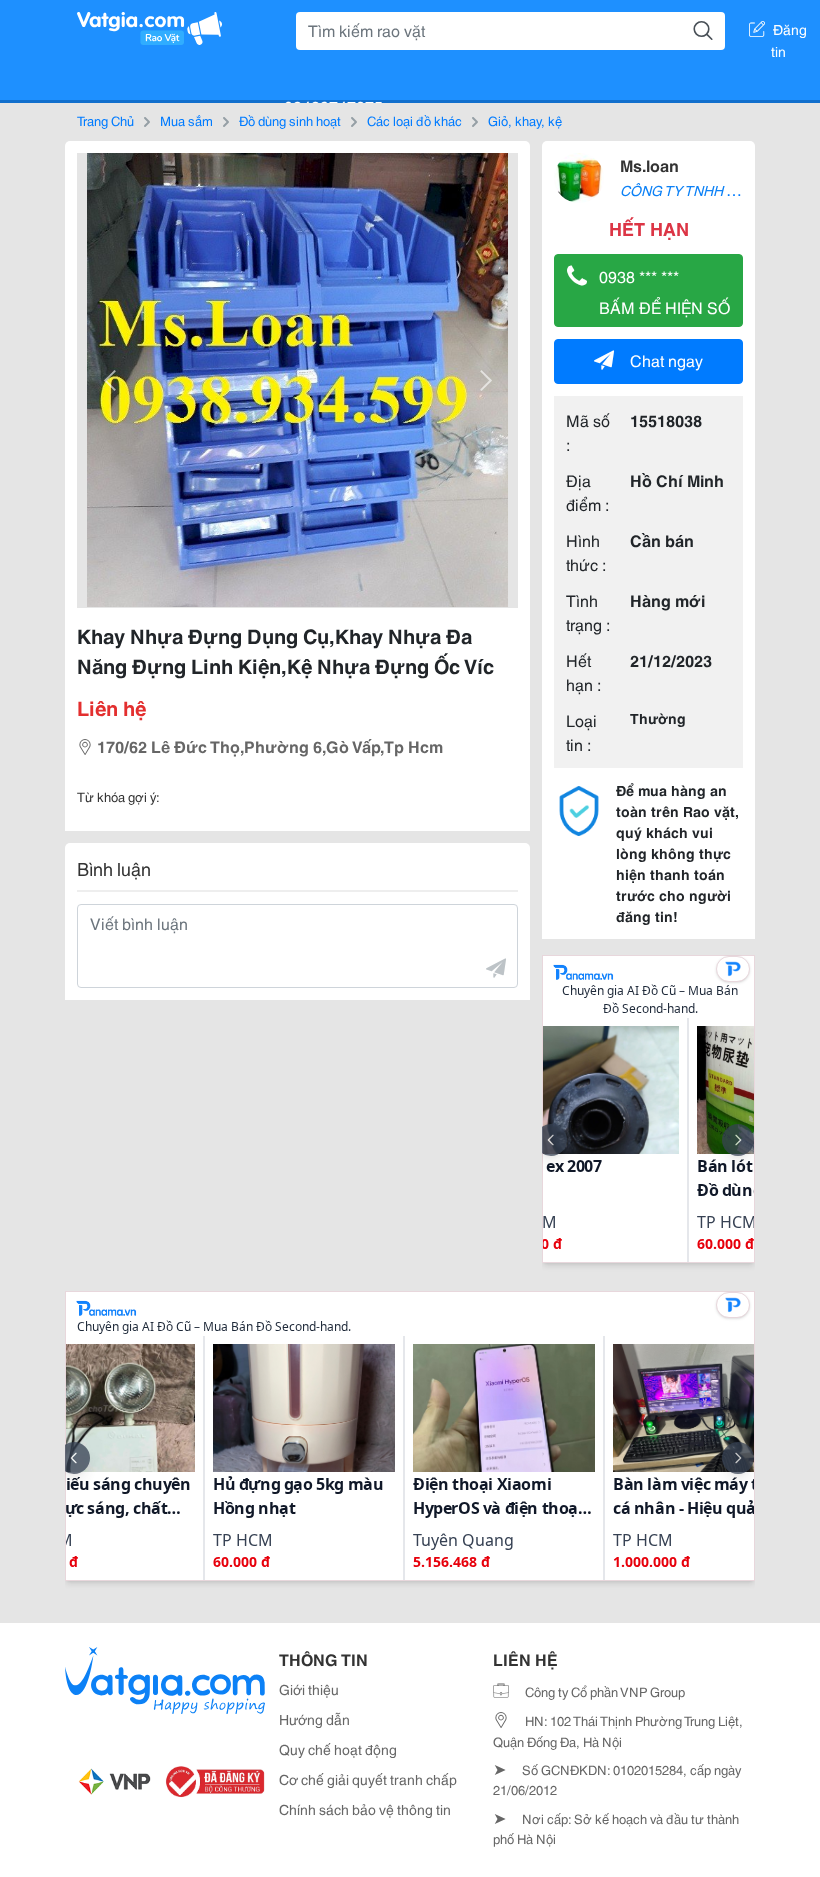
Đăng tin (789, 33)
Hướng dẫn (314, 1719)
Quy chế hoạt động (338, 1749)
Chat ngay (666, 359)
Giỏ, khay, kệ (525, 120)
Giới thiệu (309, 1689)
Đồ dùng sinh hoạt (290, 120)
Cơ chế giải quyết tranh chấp (368, 1779)
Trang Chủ (105, 120)
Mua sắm (186, 120)
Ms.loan (649, 164)
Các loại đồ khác (414, 120)
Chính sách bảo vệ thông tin (365, 1809)
